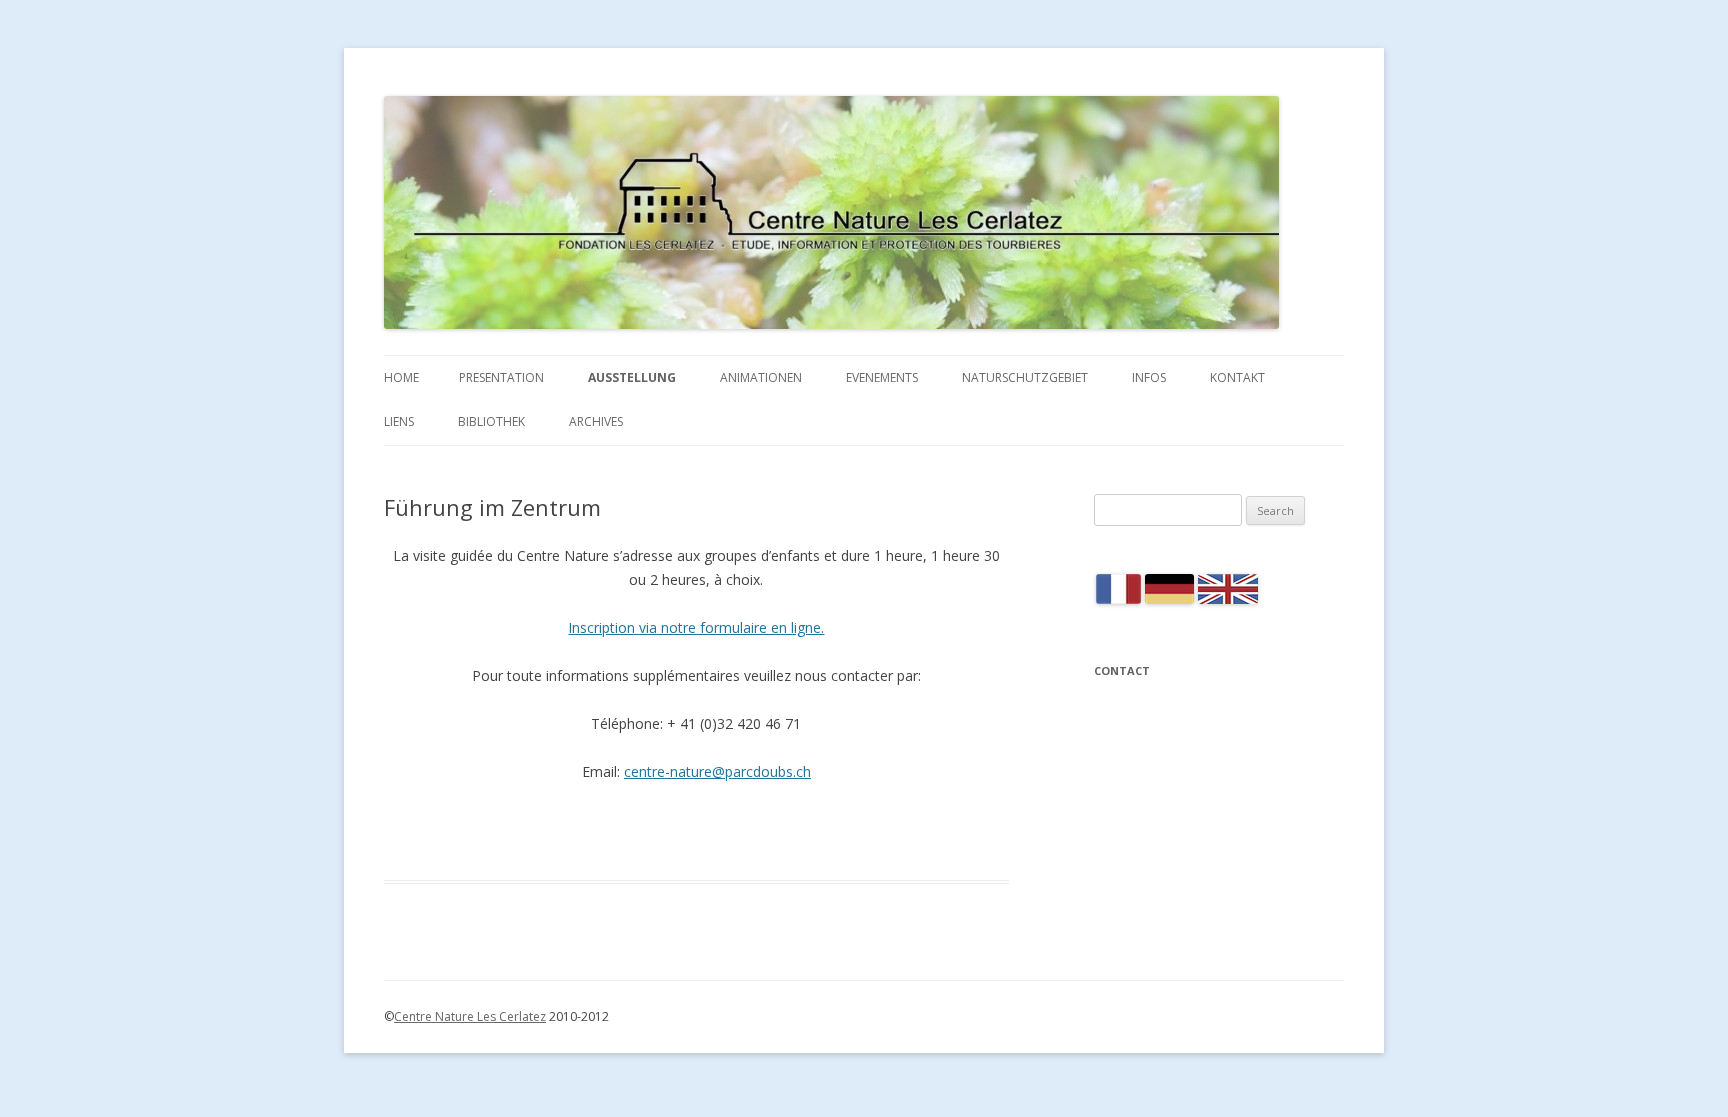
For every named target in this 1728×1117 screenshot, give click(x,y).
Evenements (882, 377)
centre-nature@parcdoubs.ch (717, 771)
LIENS (399, 421)
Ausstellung (632, 377)
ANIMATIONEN (761, 377)
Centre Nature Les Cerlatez (470, 1016)
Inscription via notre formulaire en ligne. (696, 627)
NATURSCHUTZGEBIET (1025, 377)
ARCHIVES (596, 421)
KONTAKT (1237, 377)
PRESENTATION (501, 377)
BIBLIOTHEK (491, 421)
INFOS (1149, 377)
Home (401, 377)
